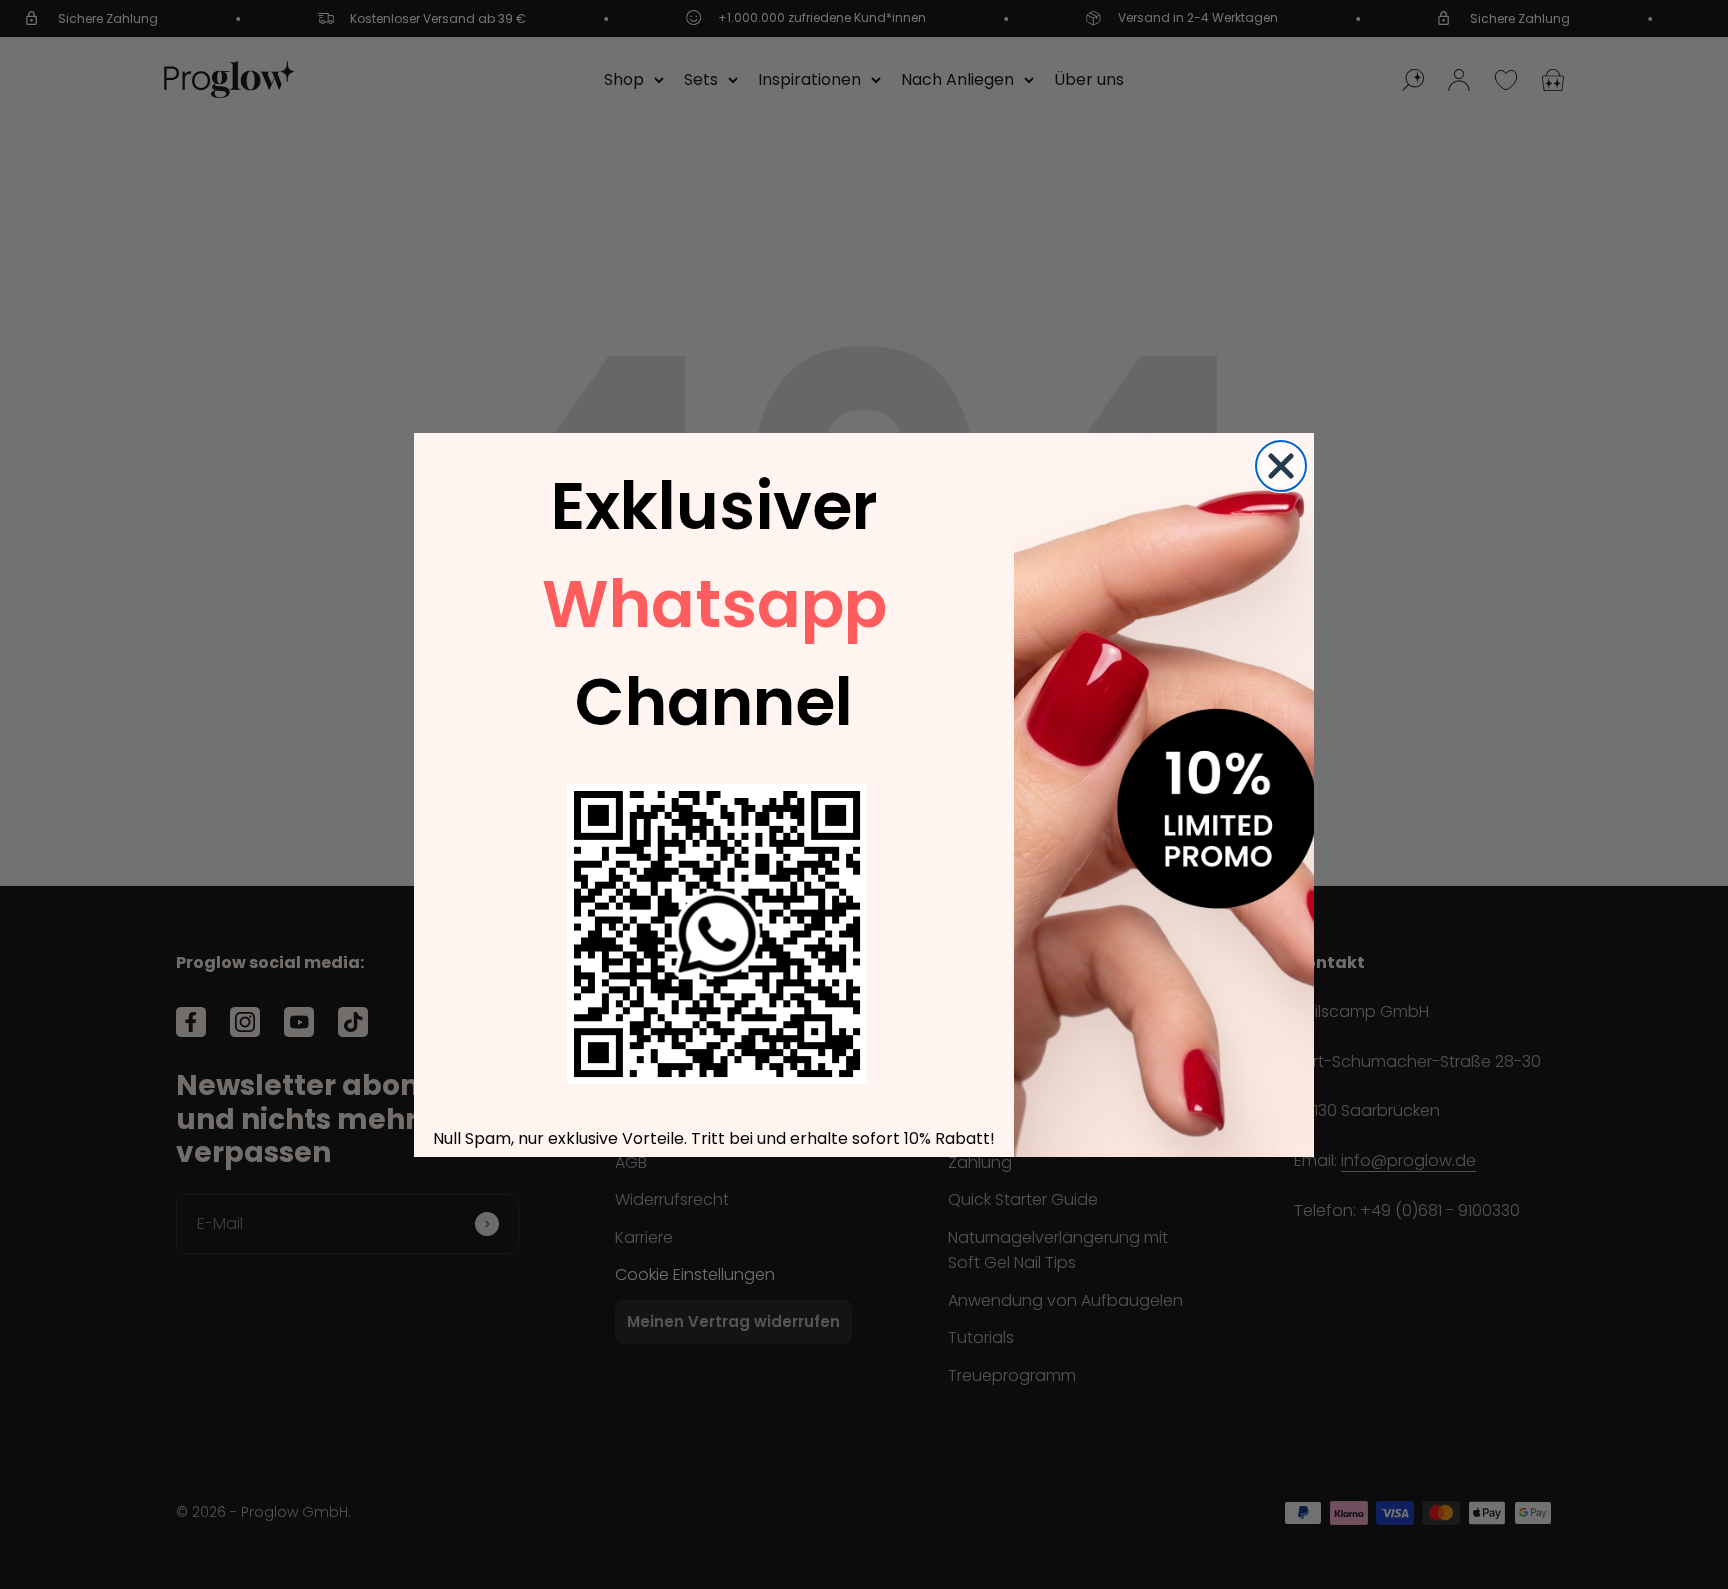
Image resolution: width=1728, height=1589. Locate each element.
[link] (717, 934)
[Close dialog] (1281, 466)
